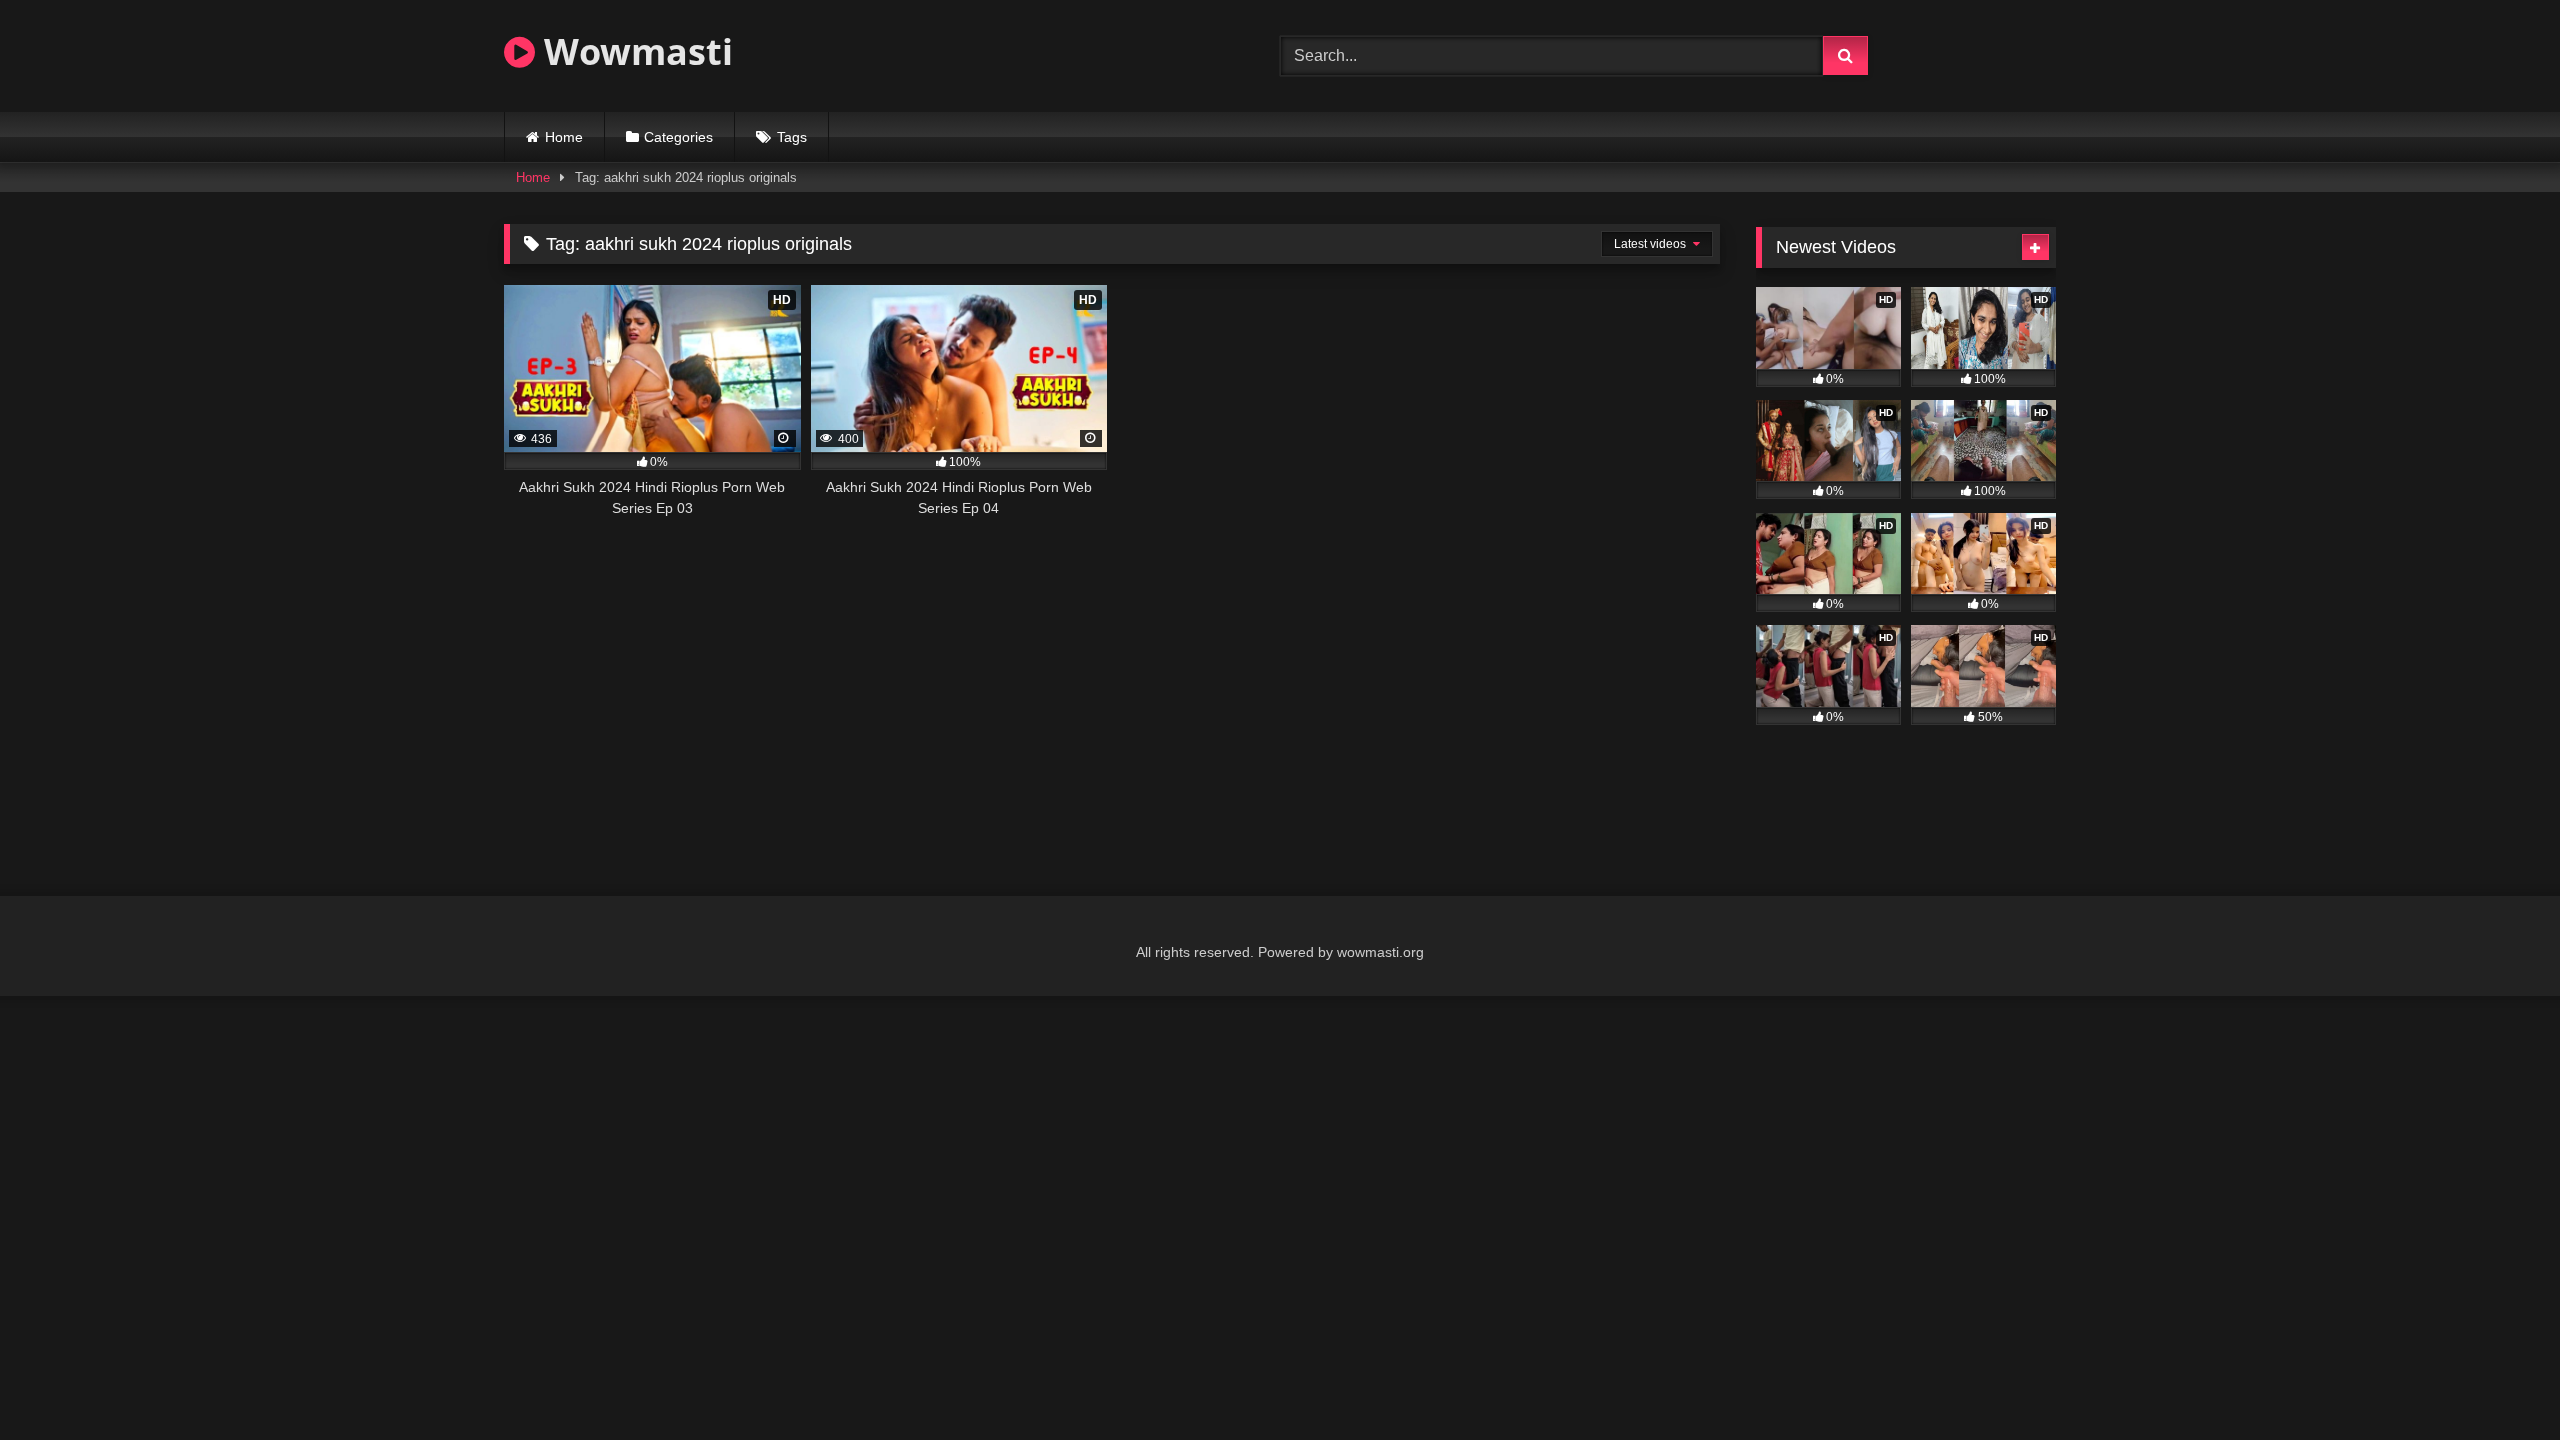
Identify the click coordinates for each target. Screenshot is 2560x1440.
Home (564, 137)
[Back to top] (2498, 1380)
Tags (792, 137)
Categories (678, 137)
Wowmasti (634, 51)
